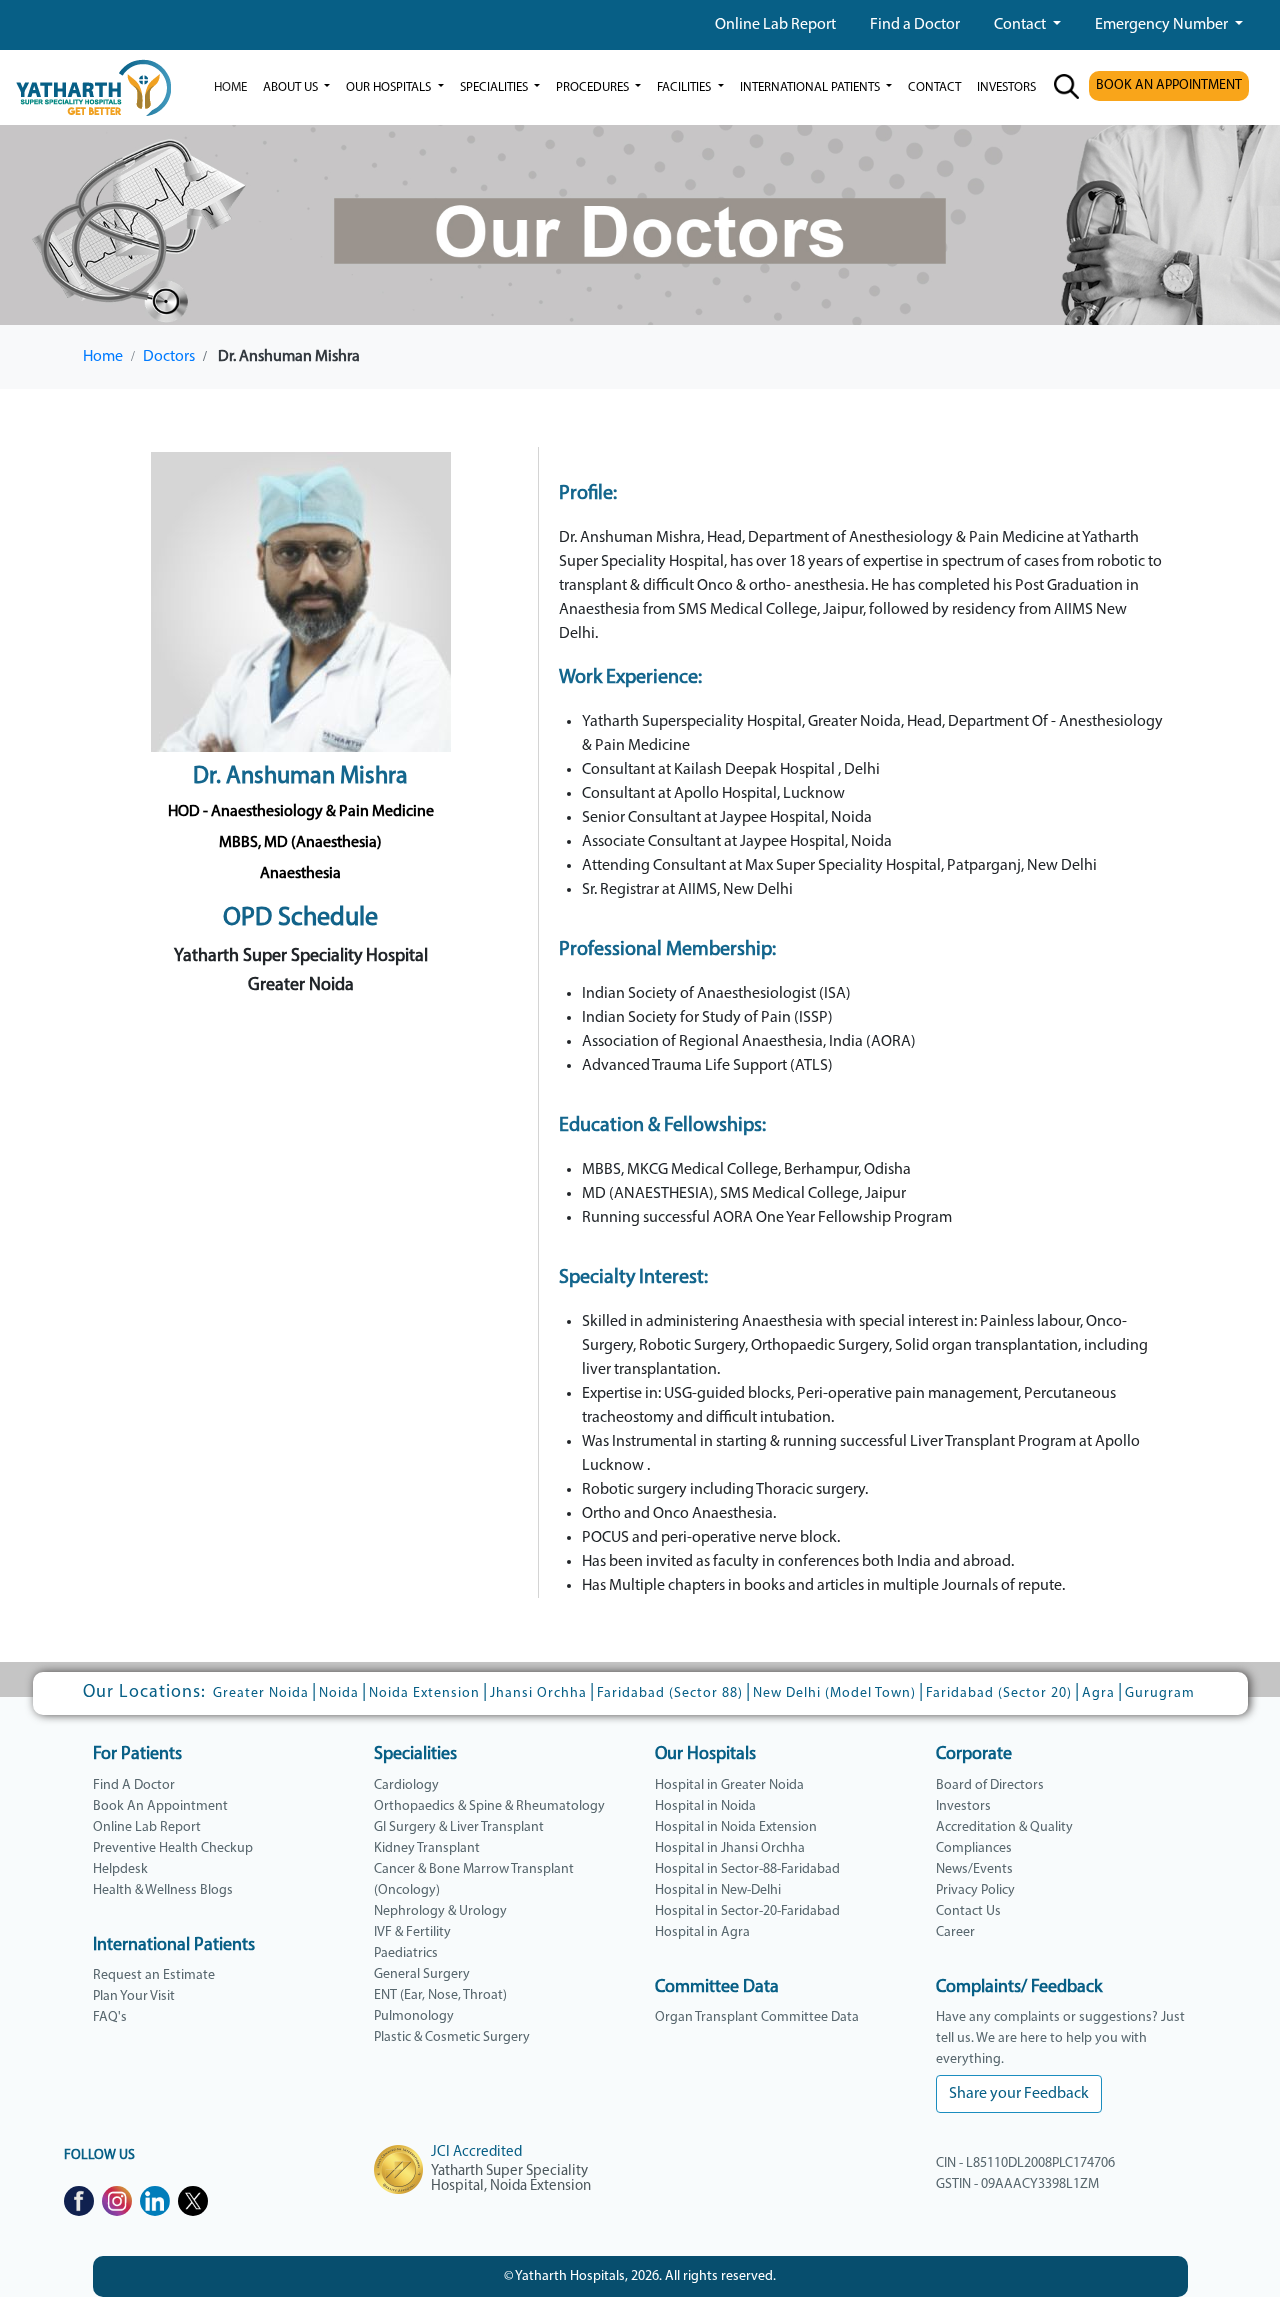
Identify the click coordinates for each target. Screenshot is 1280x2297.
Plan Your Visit (134, 1996)
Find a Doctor (915, 25)
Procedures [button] (594, 87)
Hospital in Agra (702, 1932)
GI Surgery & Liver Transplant (459, 1827)
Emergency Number (1163, 25)
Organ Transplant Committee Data (757, 2017)
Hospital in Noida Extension (736, 1827)
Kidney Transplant (427, 1848)
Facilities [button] (685, 87)
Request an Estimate (154, 1975)
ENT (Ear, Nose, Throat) (440, 1995)
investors (1006, 87)
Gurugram (1160, 1693)
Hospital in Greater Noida (729, 1785)
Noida (339, 1693)
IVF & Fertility (412, 1932)
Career (955, 1932)
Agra (1098, 1693)
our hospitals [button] (390, 87)
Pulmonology (414, 2016)
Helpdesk (120, 1869)
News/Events (974, 1869)
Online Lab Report (775, 25)
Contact (1021, 25)
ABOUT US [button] (292, 87)
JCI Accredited (476, 2152)
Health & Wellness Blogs (163, 1890)
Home (230, 87)
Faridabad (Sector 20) (999, 1693)
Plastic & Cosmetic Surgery (452, 2037)
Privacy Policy (975, 1890)
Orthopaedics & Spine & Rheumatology (489, 1806)
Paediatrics (406, 1953)
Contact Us (968, 1911)
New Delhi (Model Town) (834, 1693)
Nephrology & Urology (440, 1911)
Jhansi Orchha (538, 1693)
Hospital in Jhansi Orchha (730, 1848)
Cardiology (406, 1785)
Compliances (974, 1848)
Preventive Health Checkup (173, 1848)
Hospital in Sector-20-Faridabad (747, 1911)
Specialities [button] (495, 87)
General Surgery (422, 1974)
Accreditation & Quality (1004, 1827)
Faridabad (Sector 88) (670, 1693)
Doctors (169, 357)
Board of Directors (990, 1785)
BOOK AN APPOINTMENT (1169, 85)
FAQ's (110, 2017)
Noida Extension (424, 1693)
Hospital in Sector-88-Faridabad (747, 1869)
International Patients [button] (811, 87)
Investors (963, 1806)
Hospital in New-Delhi (718, 1890)
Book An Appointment (160, 1806)
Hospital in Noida (705, 1806)
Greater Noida (261, 1693)
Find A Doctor (134, 1785)
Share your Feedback (1019, 2094)
